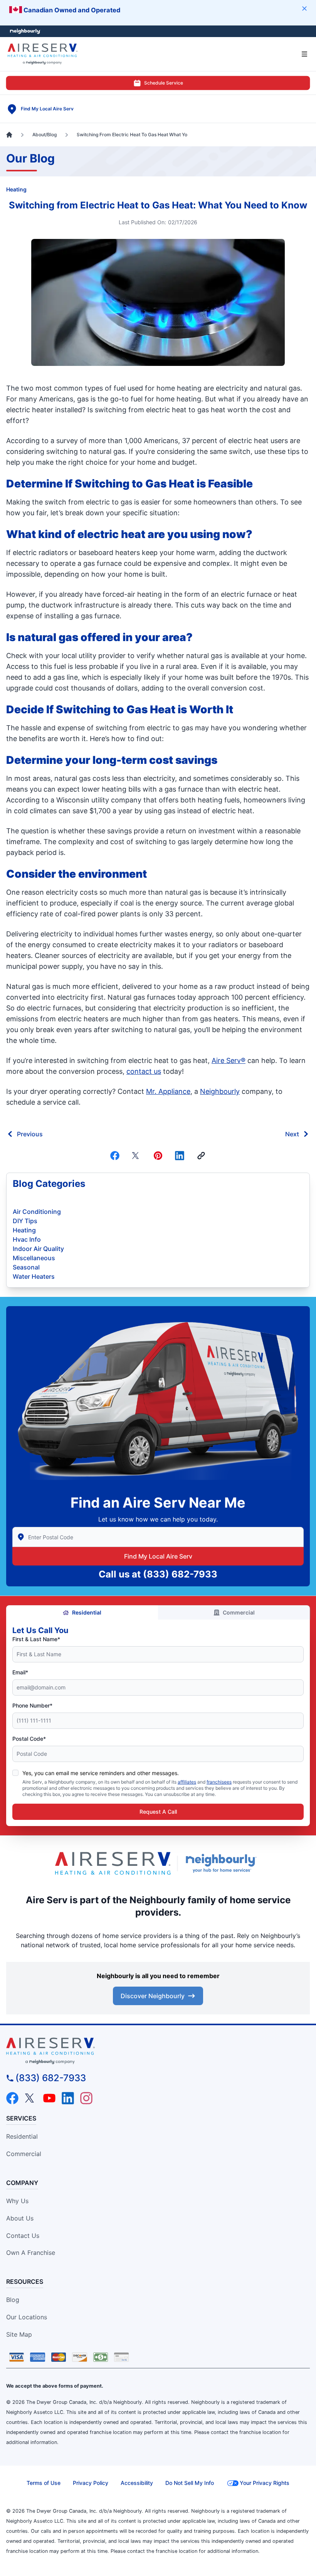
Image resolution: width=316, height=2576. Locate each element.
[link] (201, 1156)
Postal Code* (29, 1739)
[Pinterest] (158, 1156)
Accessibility (137, 2483)
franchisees (219, 1782)
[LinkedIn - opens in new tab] (68, 2098)
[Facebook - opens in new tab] (12, 2098)
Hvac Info (27, 1239)
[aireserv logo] (158, 2051)
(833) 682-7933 (180, 1574)
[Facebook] (115, 1156)
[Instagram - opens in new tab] (86, 2098)
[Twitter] (136, 1156)
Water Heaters (34, 1276)
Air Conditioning (37, 1212)
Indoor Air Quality (38, 1249)
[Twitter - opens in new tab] (31, 2098)
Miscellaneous (34, 1258)
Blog (13, 2300)
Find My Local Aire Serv (158, 1556)
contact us (144, 1071)
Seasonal (26, 1267)
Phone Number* (32, 1705)
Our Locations (27, 2317)
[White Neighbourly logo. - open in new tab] (25, 31)
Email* (20, 1672)
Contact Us (23, 2236)
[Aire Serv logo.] (113, 1863)
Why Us (17, 2201)
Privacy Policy (91, 2483)
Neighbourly (220, 1091)
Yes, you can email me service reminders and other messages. (101, 1773)
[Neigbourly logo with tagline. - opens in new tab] (223, 1863)
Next (292, 1134)
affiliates (187, 1782)
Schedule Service (164, 83)
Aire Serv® (229, 1060)
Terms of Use (44, 2483)
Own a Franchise (31, 2253)
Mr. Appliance (168, 1091)
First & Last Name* (36, 1639)
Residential (87, 1612)
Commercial (239, 1612)
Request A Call (158, 1812)
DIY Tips (25, 1221)
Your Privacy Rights (265, 2483)
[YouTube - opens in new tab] (49, 2098)
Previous (30, 1134)
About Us (20, 2218)
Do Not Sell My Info (190, 2483)
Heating (16, 189)
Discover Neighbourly (153, 1996)
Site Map (19, 2334)
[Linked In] (180, 1156)
